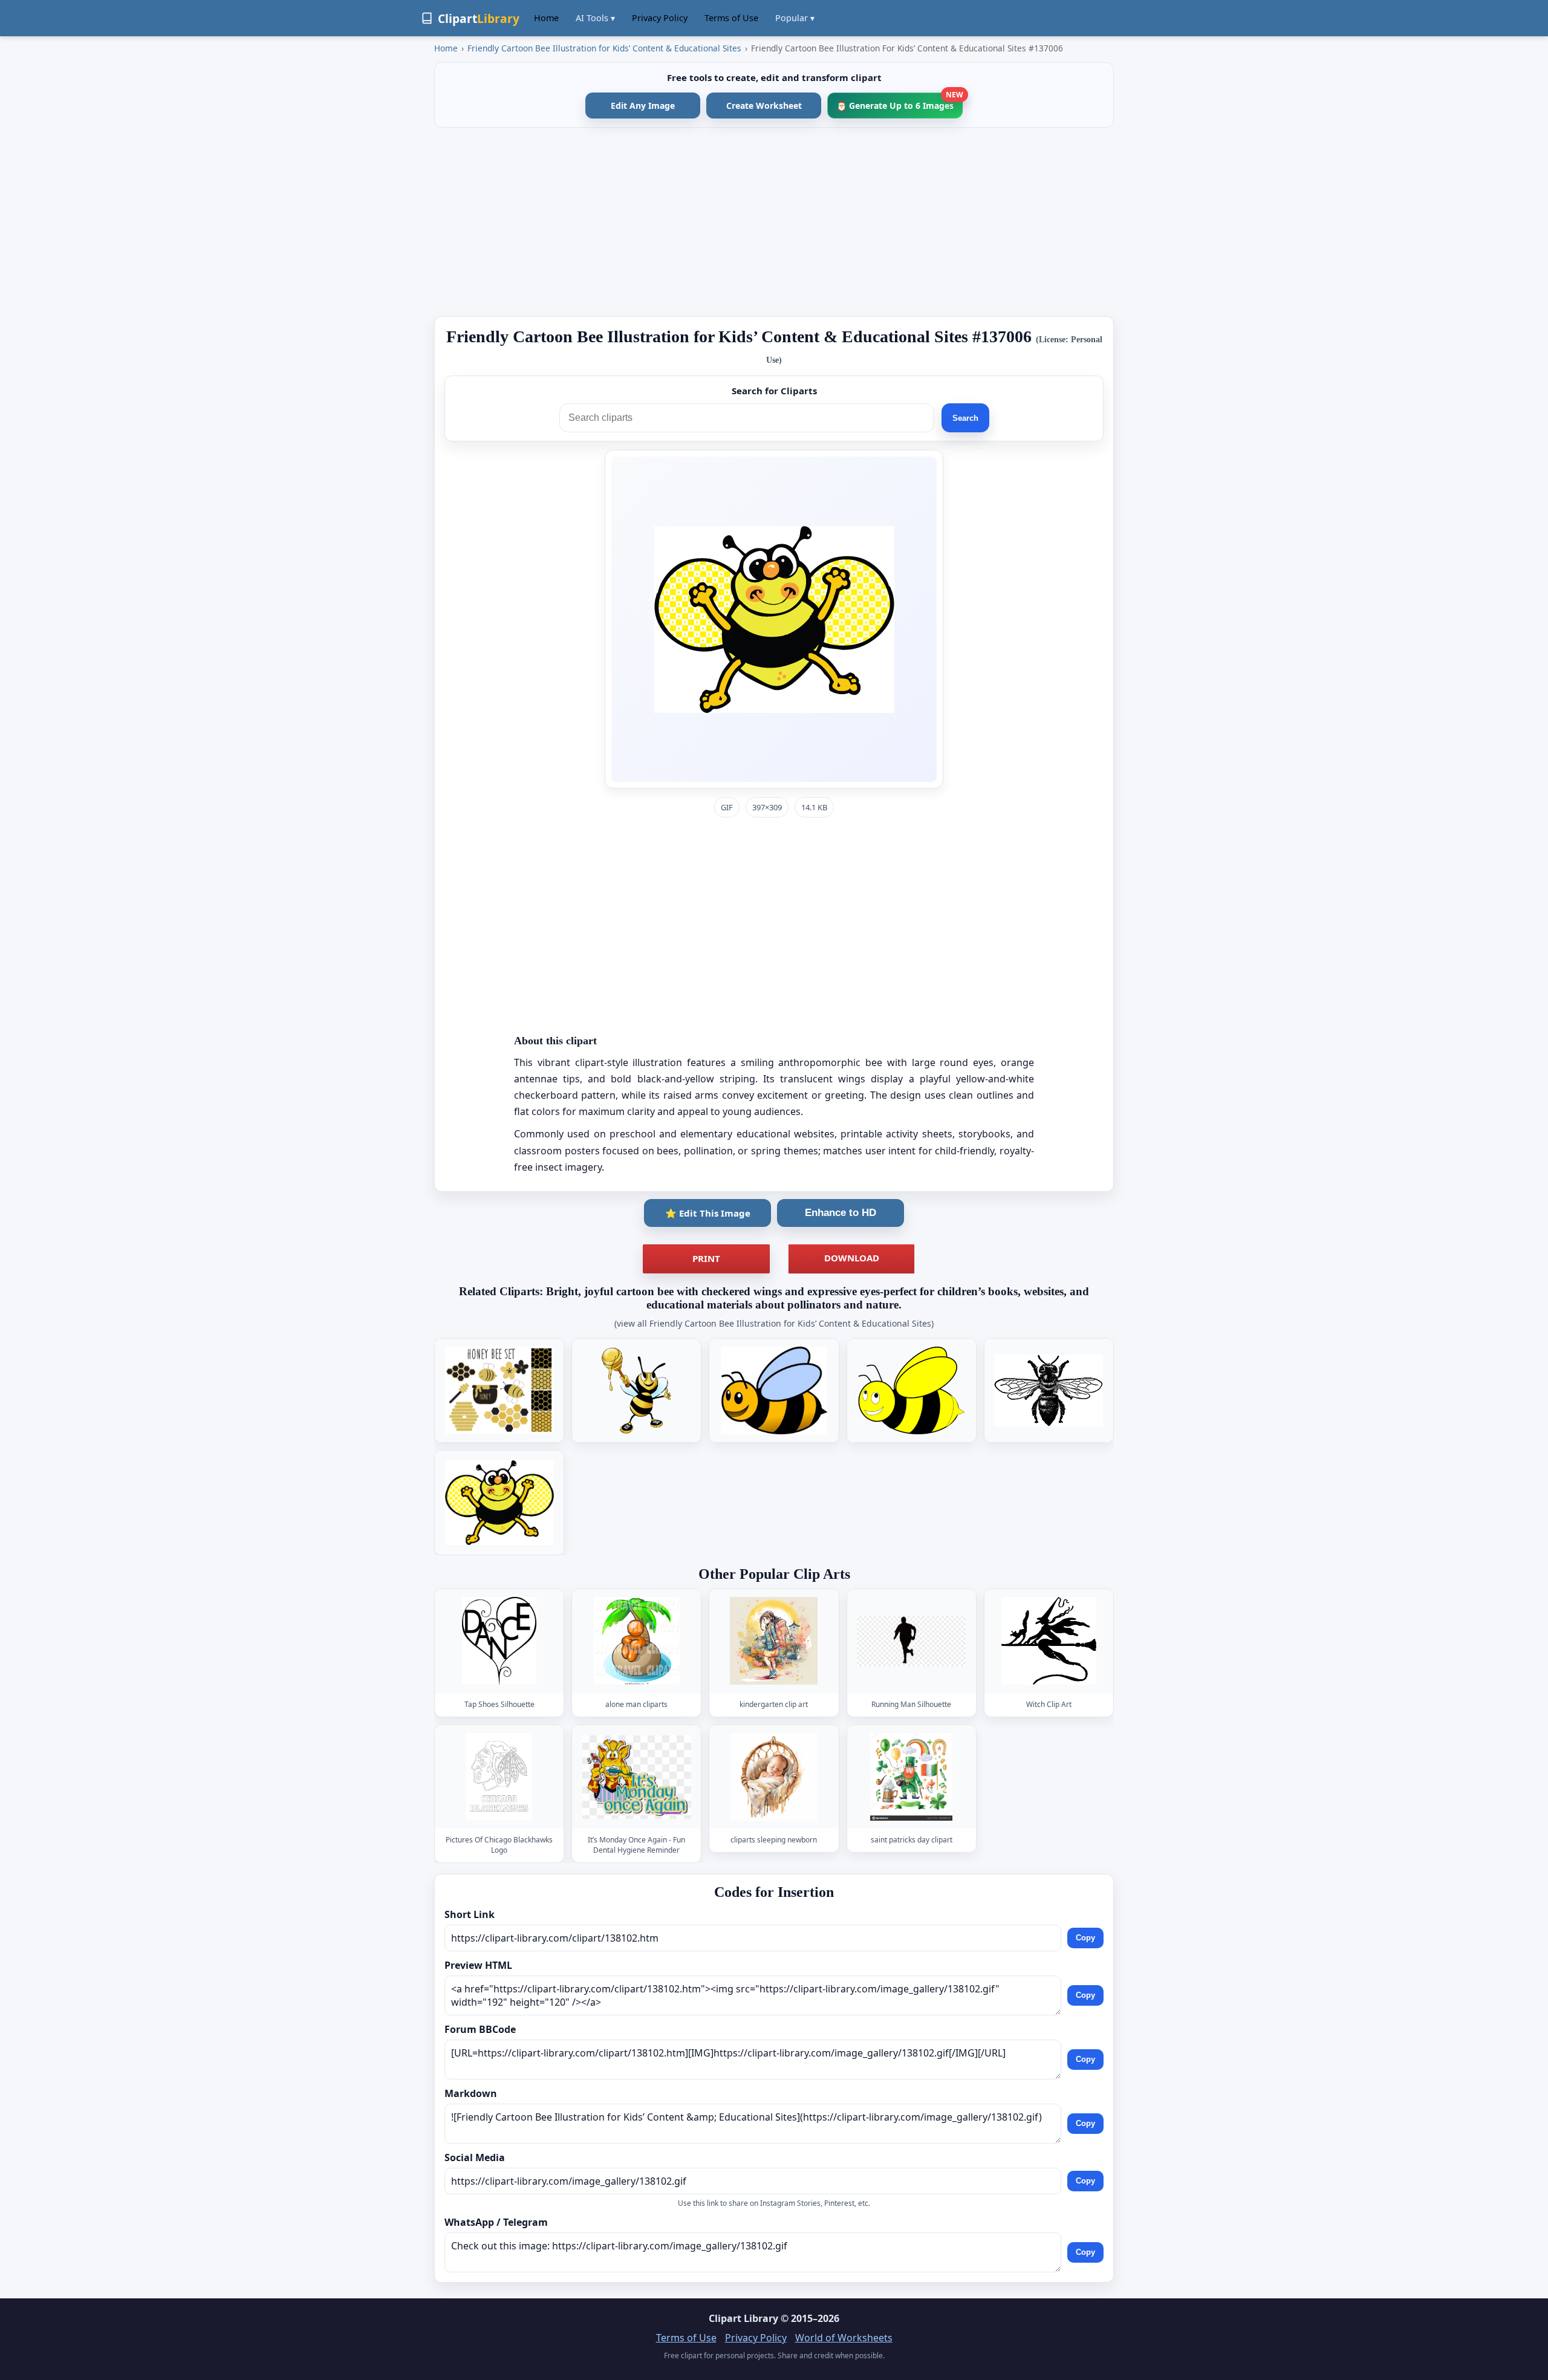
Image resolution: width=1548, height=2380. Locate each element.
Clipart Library (743, 2318)
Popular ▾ (795, 18)
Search (965, 418)
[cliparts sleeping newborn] (774, 1777)
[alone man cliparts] (637, 1641)
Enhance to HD (841, 1213)
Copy (1085, 1938)
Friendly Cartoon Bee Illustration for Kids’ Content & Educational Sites (604, 48)
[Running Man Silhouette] (911, 1641)
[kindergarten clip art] (774, 1641)
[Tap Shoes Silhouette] (499, 1641)
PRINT (706, 1258)
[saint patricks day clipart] (911, 1777)
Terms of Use (731, 18)
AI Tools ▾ (595, 18)
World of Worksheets (844, 2338)
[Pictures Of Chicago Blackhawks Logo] (499, 1777)
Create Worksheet (764, 106)
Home (546, 18)
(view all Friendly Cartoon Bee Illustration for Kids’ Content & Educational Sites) (774, 1323)
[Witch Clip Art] (1049, 1641)
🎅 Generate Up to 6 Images (899, 102)
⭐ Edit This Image (708, 1213)
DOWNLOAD (852, 1258)
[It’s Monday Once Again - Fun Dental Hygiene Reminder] (637, 1777)
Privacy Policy (660, 18)
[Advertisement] (774, 222)
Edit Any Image (643, 106)
